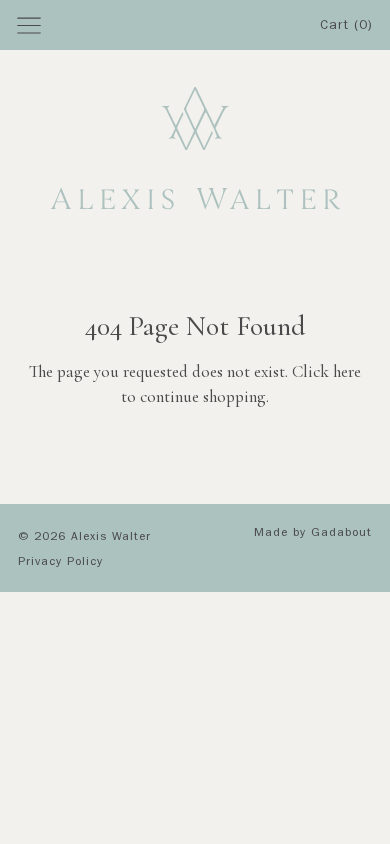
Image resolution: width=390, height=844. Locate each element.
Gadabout (341, 534)
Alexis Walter (111, 538)
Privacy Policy (60, 563)
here (347, 371)
